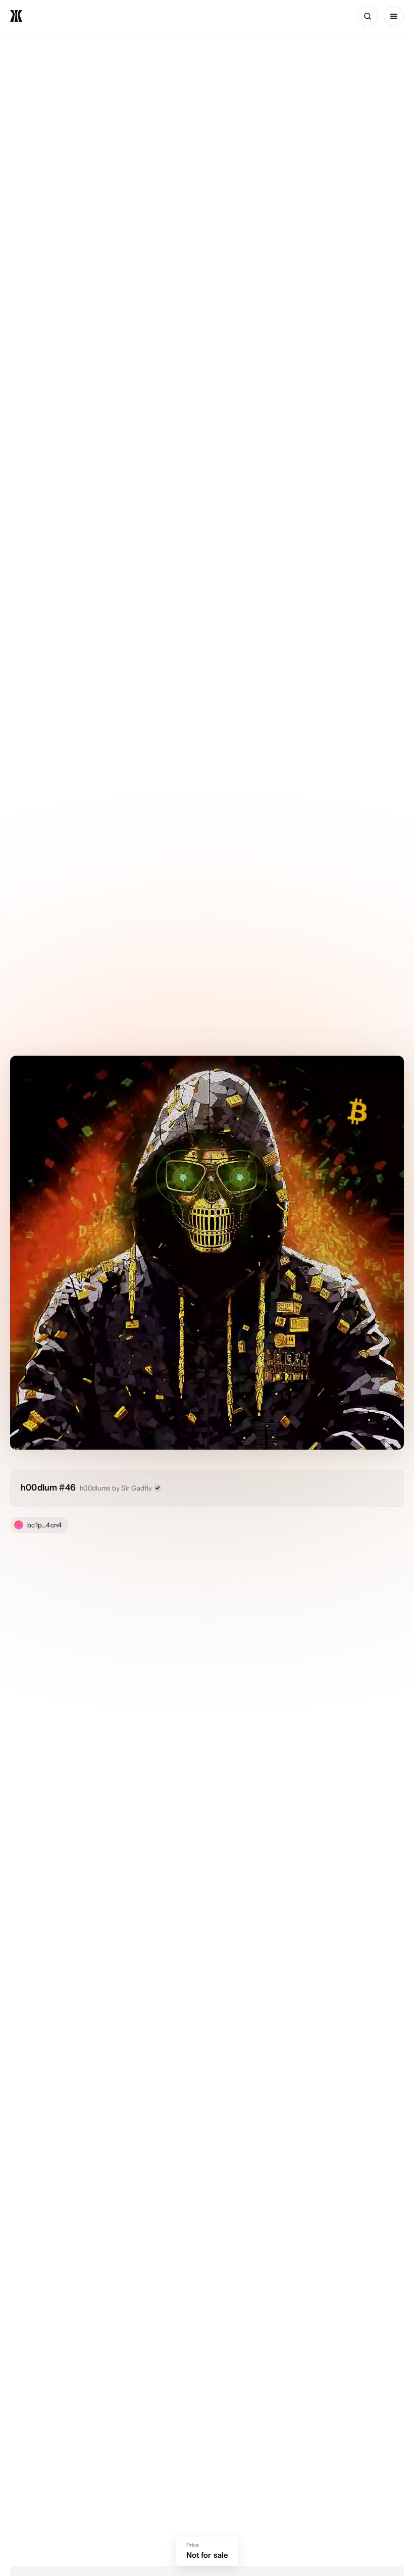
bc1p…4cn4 (45, 1525)
